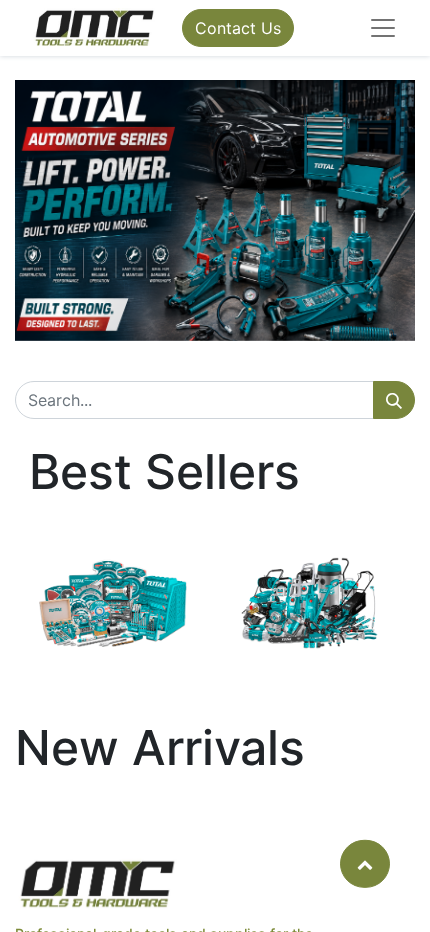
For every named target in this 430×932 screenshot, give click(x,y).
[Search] (394, 400)
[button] (365, 863)
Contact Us (238, 28)
